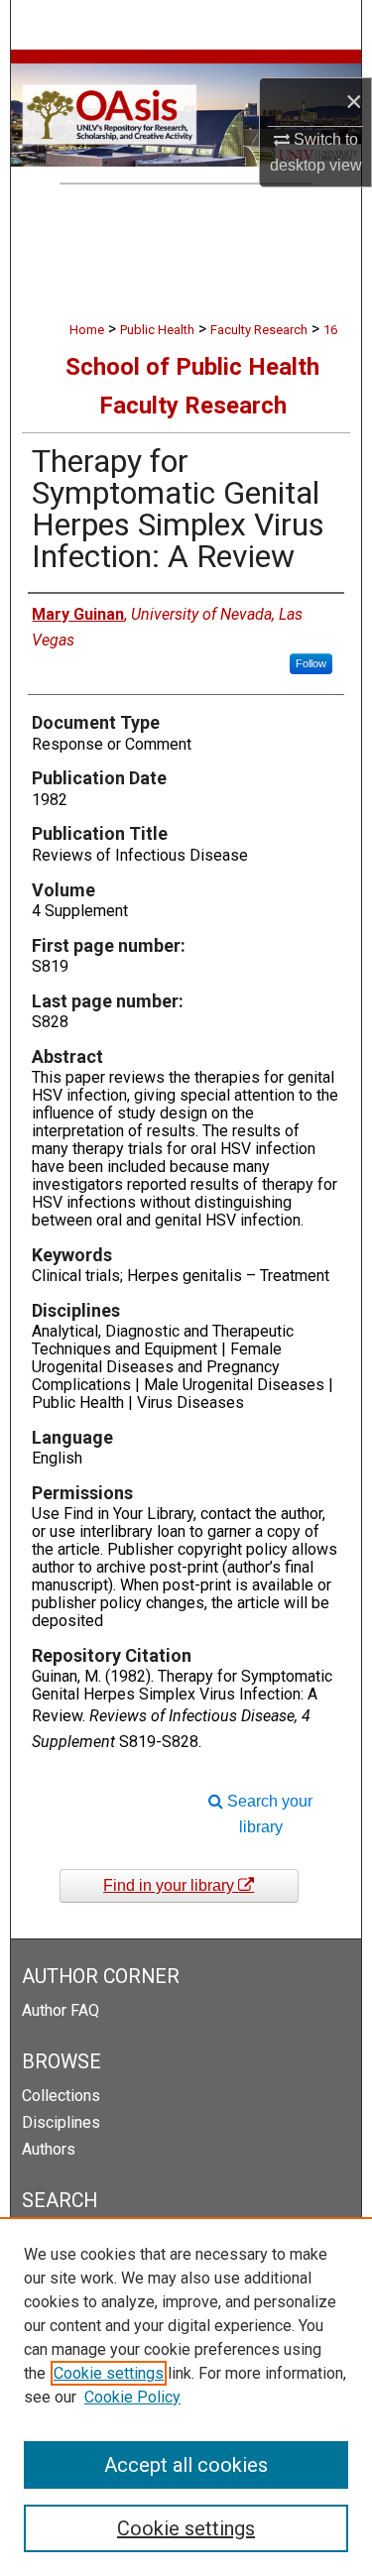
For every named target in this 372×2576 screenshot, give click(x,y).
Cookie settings (109, 2373)
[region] (186, 2397)
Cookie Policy (132, 2397)
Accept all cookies (186, 2465)
